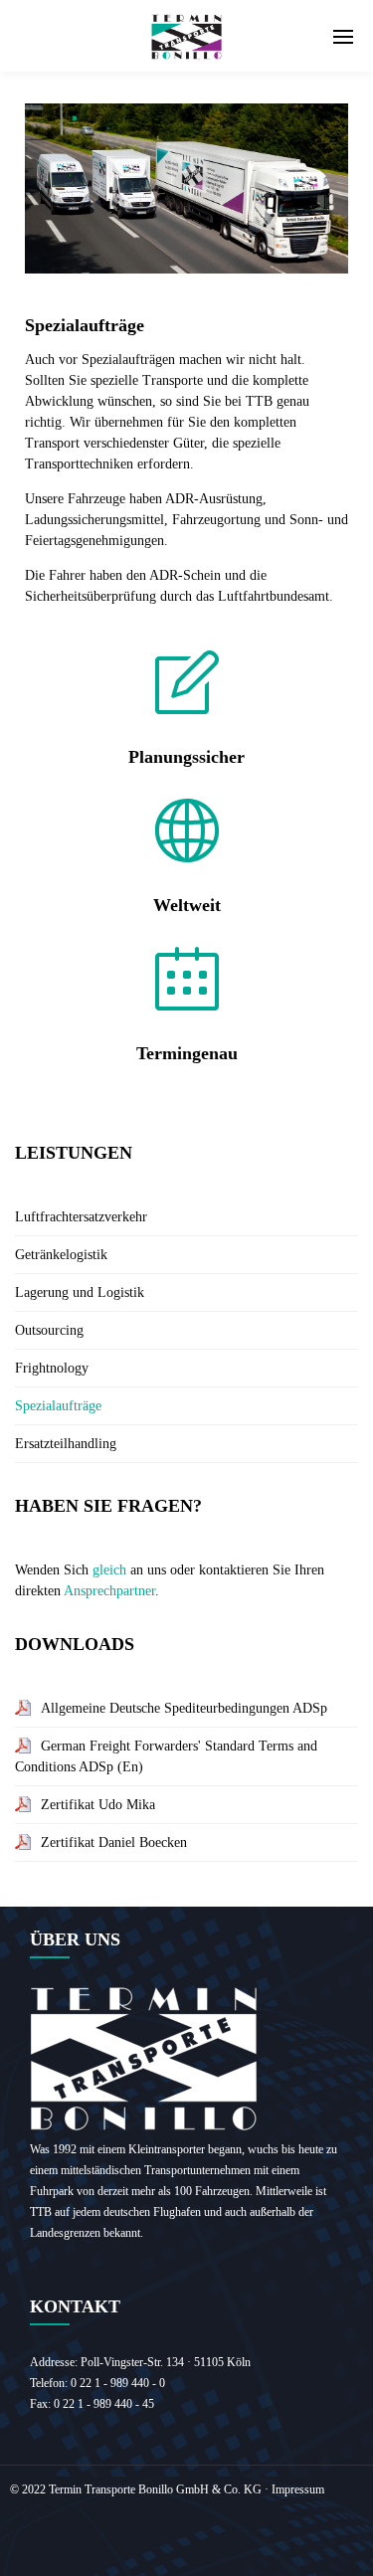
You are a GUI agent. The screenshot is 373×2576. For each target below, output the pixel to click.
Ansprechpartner (109, 1591)
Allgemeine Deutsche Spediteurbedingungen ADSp (184, 1708)
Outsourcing (49, 1330)
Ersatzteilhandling (66, 1444)
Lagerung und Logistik (80, 1292)
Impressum (298, 2489)
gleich (109, 1570)
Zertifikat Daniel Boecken (114, 1842)
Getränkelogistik (61, 1255)
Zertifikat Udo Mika (98, 1805)
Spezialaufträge (58, 1406)
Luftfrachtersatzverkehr (81, 1217)
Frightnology (52, 1368)
